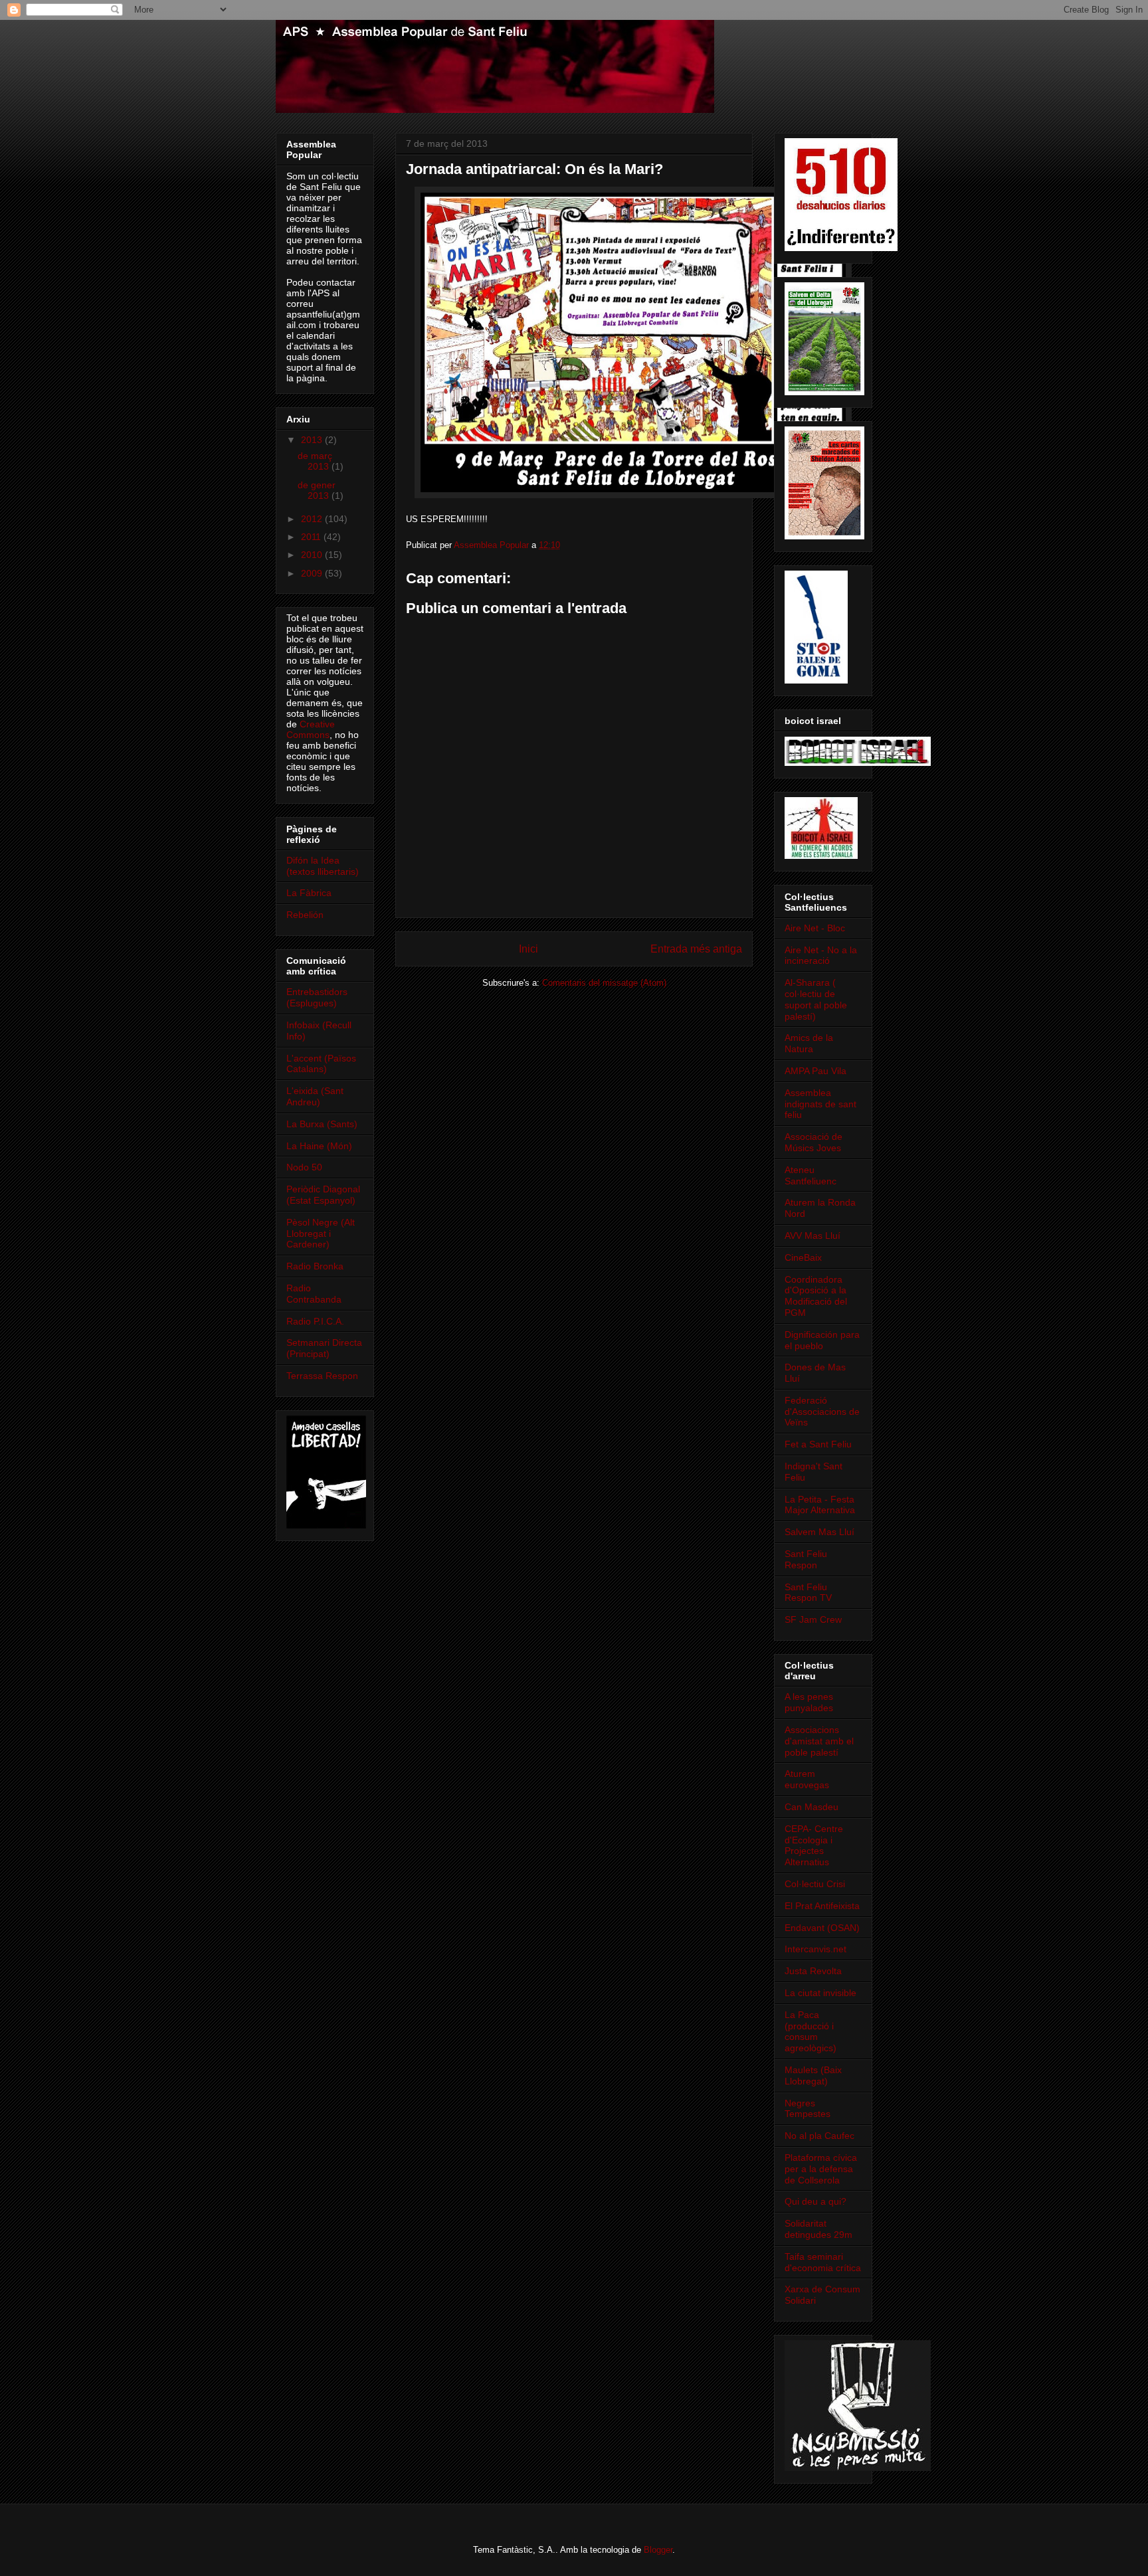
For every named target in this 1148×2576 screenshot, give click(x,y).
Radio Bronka (315, 1266)
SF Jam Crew (813, 1619)
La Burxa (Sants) (322, 1124)
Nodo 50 (304, 1167)
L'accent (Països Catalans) (321, 1064)
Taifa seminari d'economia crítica (823, 2262)
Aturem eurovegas (807, 1779)
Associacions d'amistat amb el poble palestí (819, 1741)
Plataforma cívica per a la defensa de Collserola (821, 2169)
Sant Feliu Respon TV (808, 1593)
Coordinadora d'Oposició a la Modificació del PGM (816, 1296)
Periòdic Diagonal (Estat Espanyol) (323, 1195)
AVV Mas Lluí (813, 1236)
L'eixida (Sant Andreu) (315, 1096)
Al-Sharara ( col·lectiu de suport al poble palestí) (816, 999)
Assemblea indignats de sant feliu (820, 1104)
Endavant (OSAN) (822, 1928)
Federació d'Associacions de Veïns (822, 1412)
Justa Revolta (813, 1971)
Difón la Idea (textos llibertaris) (323, 866)
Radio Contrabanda (314, 1294)
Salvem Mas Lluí (819, 1532)
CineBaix (803, 1257)
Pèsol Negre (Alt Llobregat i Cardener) (321, 1234)
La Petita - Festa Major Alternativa (820, 1505)
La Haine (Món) (319, 1146)
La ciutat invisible (820, 1993)
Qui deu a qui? (815, 2201)
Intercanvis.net (815, 1949)
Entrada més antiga (696, 949)
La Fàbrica (309, 893)
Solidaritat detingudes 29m (818, 2229)
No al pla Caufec (819, 2136)
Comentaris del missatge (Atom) (604, 983)
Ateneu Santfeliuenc (811, 1175)
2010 (313, 555)
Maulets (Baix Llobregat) (813, 2075)
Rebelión (305, 915)
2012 (313, 519)
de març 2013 (315, 461)
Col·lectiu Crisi (815, 1884)
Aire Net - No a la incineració (821, 956)
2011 (312, 537)
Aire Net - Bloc (815, 928)
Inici (528, 949)
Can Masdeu (812, 1807)
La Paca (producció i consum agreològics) (811, 2031)
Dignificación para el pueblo (822, 1340)
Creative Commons (311, 729)
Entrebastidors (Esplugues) (317, 997)
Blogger (658, 2550)
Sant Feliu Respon (806, 1559)
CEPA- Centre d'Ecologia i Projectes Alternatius (814, 1845)
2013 (313, 440)
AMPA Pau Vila (815, 1071)
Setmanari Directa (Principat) (324, 1348)
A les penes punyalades (809, 1702)
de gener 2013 (317, 491)
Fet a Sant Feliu (818, 1444)
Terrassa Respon (322, 1376)
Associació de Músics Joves (813, 1142)
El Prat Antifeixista (822, 1906)
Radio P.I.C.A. (315, 1321)
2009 (313, 573)
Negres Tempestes (808, 2109)
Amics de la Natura (809, 1043)
